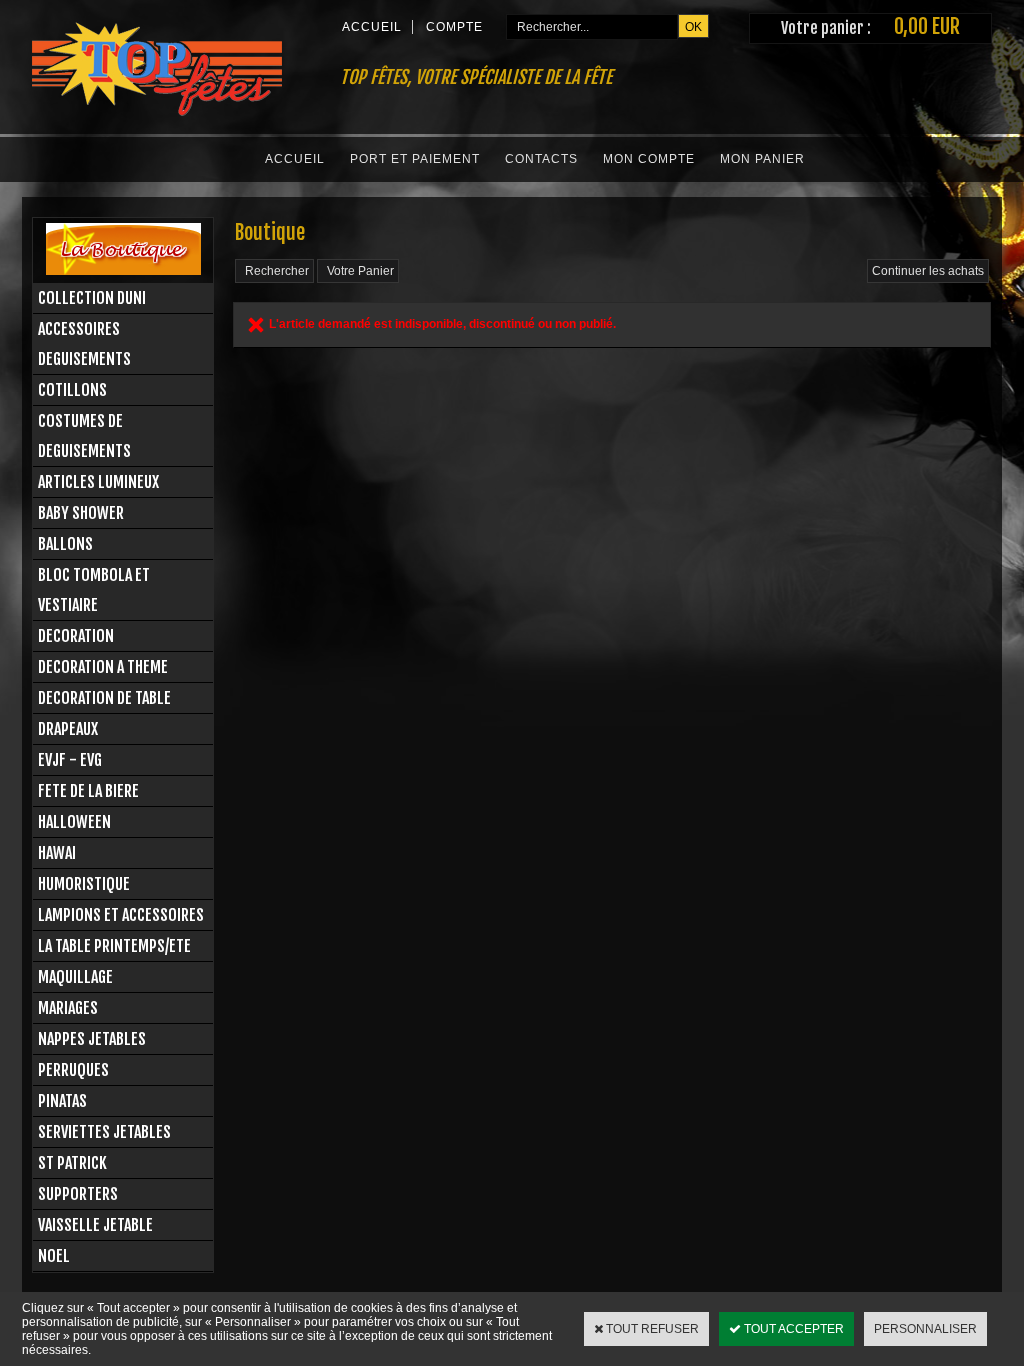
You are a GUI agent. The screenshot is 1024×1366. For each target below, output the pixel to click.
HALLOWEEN (74, 822)
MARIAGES (68, 1008)
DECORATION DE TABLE (104, 698)
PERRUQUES (73, 1070)
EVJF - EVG (70, 760)
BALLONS (65, 544)
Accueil (295, 159)
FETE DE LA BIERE (88, 791)
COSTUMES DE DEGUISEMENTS (84, 436)
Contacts (541, 159)
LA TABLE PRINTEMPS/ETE (114, 946)
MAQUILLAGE (75, 977)
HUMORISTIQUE (84, 884)
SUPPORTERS (78, 1194)
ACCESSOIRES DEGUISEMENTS (84, 344)
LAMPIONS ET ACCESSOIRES (121, 915)
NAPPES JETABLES (92, 1039)
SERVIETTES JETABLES (104, 1132)
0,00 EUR (927, 26)
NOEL (54, 1256)
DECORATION (76, 636)
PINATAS (62, 1101)
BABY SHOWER (81, 513)
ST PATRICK (72, 1163)
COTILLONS (72, 390)
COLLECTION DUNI (92, 298)
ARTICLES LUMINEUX (98, 482)
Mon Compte (649, 159)
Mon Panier (762, 159)
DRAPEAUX (68, 729)
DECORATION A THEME (103, 667)
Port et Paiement (415, 159)
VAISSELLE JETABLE (95, 1225)
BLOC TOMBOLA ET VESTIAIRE (94, 590)
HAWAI (57, 853)
